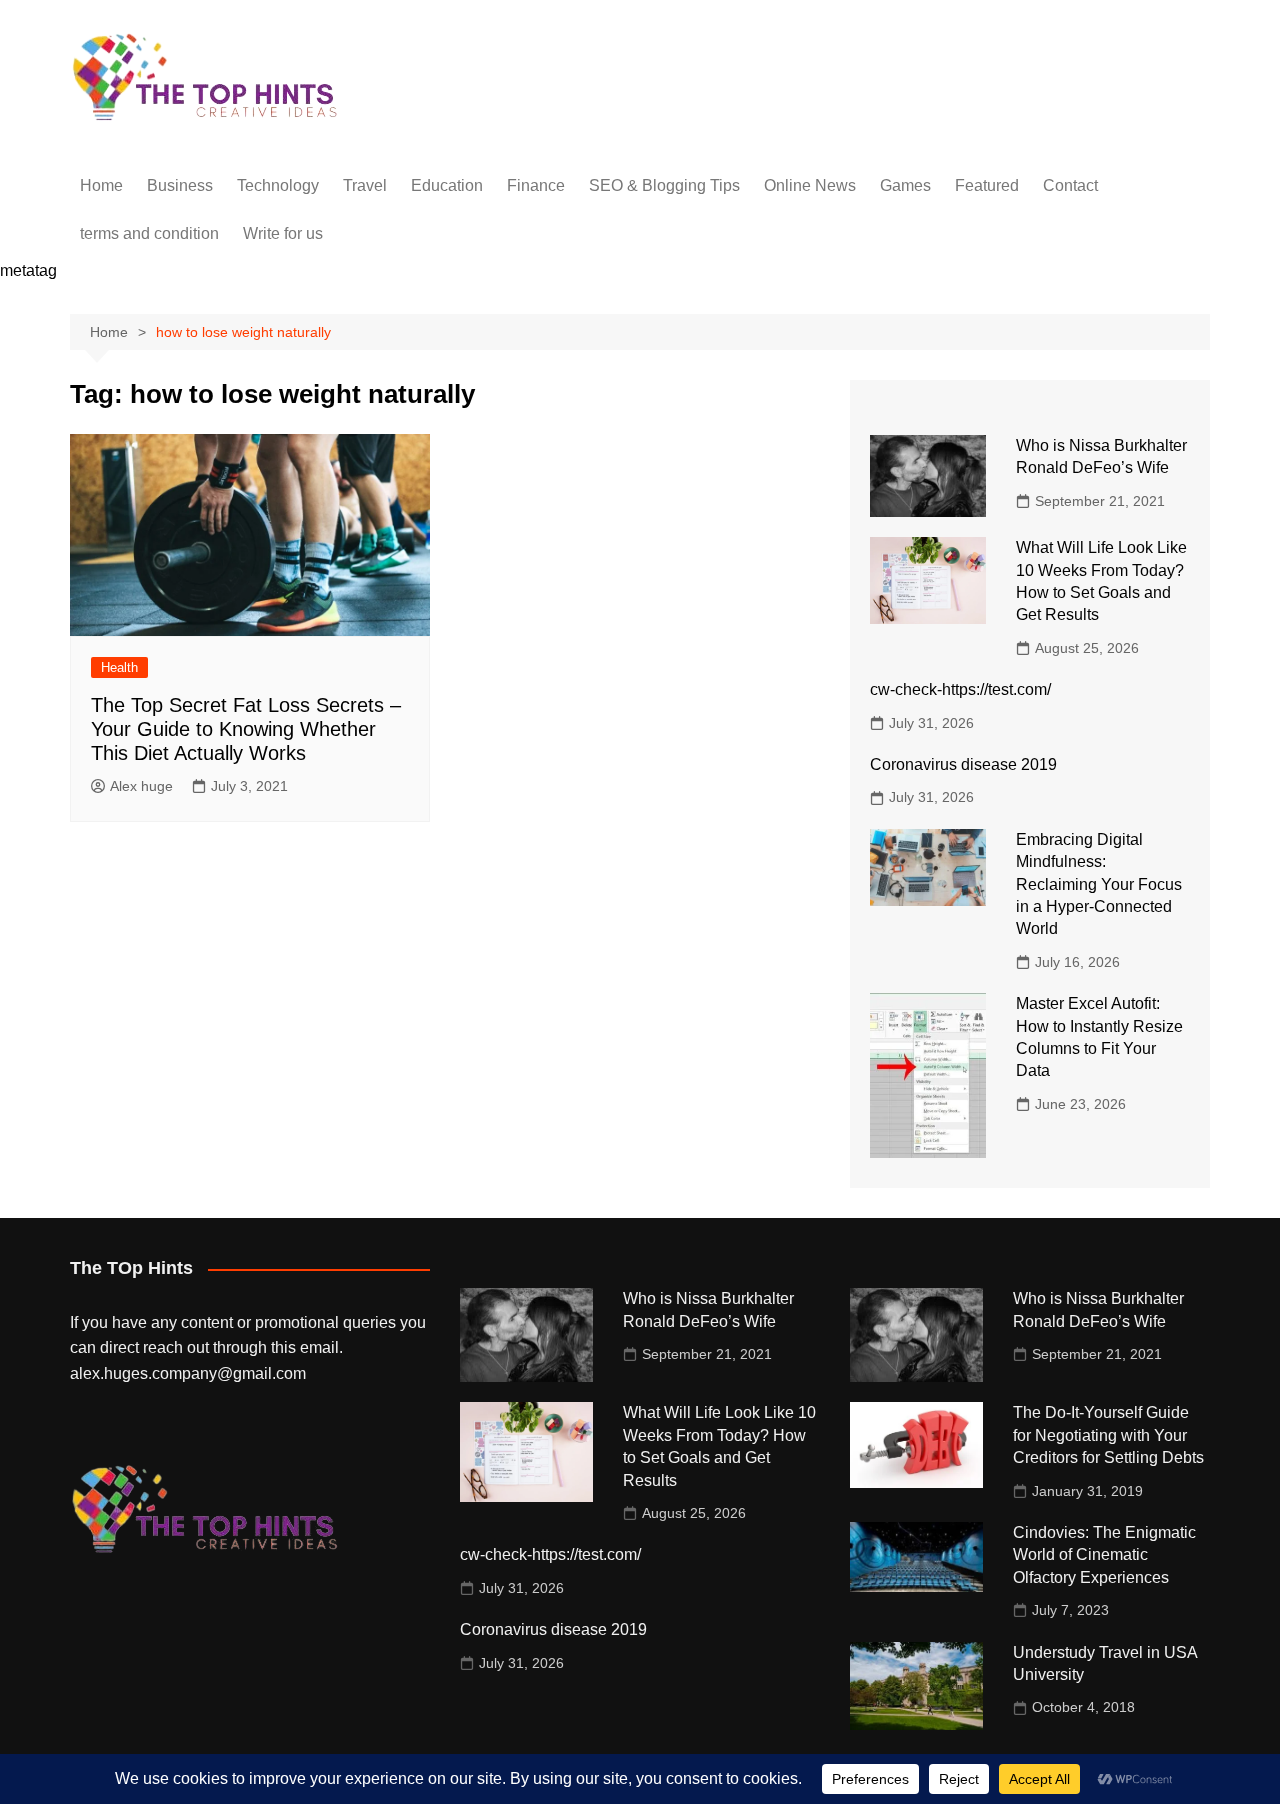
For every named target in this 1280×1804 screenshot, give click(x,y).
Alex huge (141, 786)
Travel (365, 185)
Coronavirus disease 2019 (963, 764)
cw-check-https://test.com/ (960, 689)
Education (447, 185)
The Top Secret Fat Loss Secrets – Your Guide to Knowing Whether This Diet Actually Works (246, 729)
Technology (278, 185)
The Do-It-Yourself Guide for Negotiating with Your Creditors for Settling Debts (1108, 1435)
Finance (536, 185)
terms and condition (149, 233)
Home (101, 185)
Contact (1070, 185)
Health (119, 667)
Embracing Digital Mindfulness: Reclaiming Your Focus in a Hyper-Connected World (1099, 884)
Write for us (283, 233)
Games (905, 185)
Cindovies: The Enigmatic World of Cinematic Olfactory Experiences (1104, 1555)
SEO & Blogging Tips (664, 185)
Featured (987, 185)
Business (180, 185)
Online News (810, 185)
